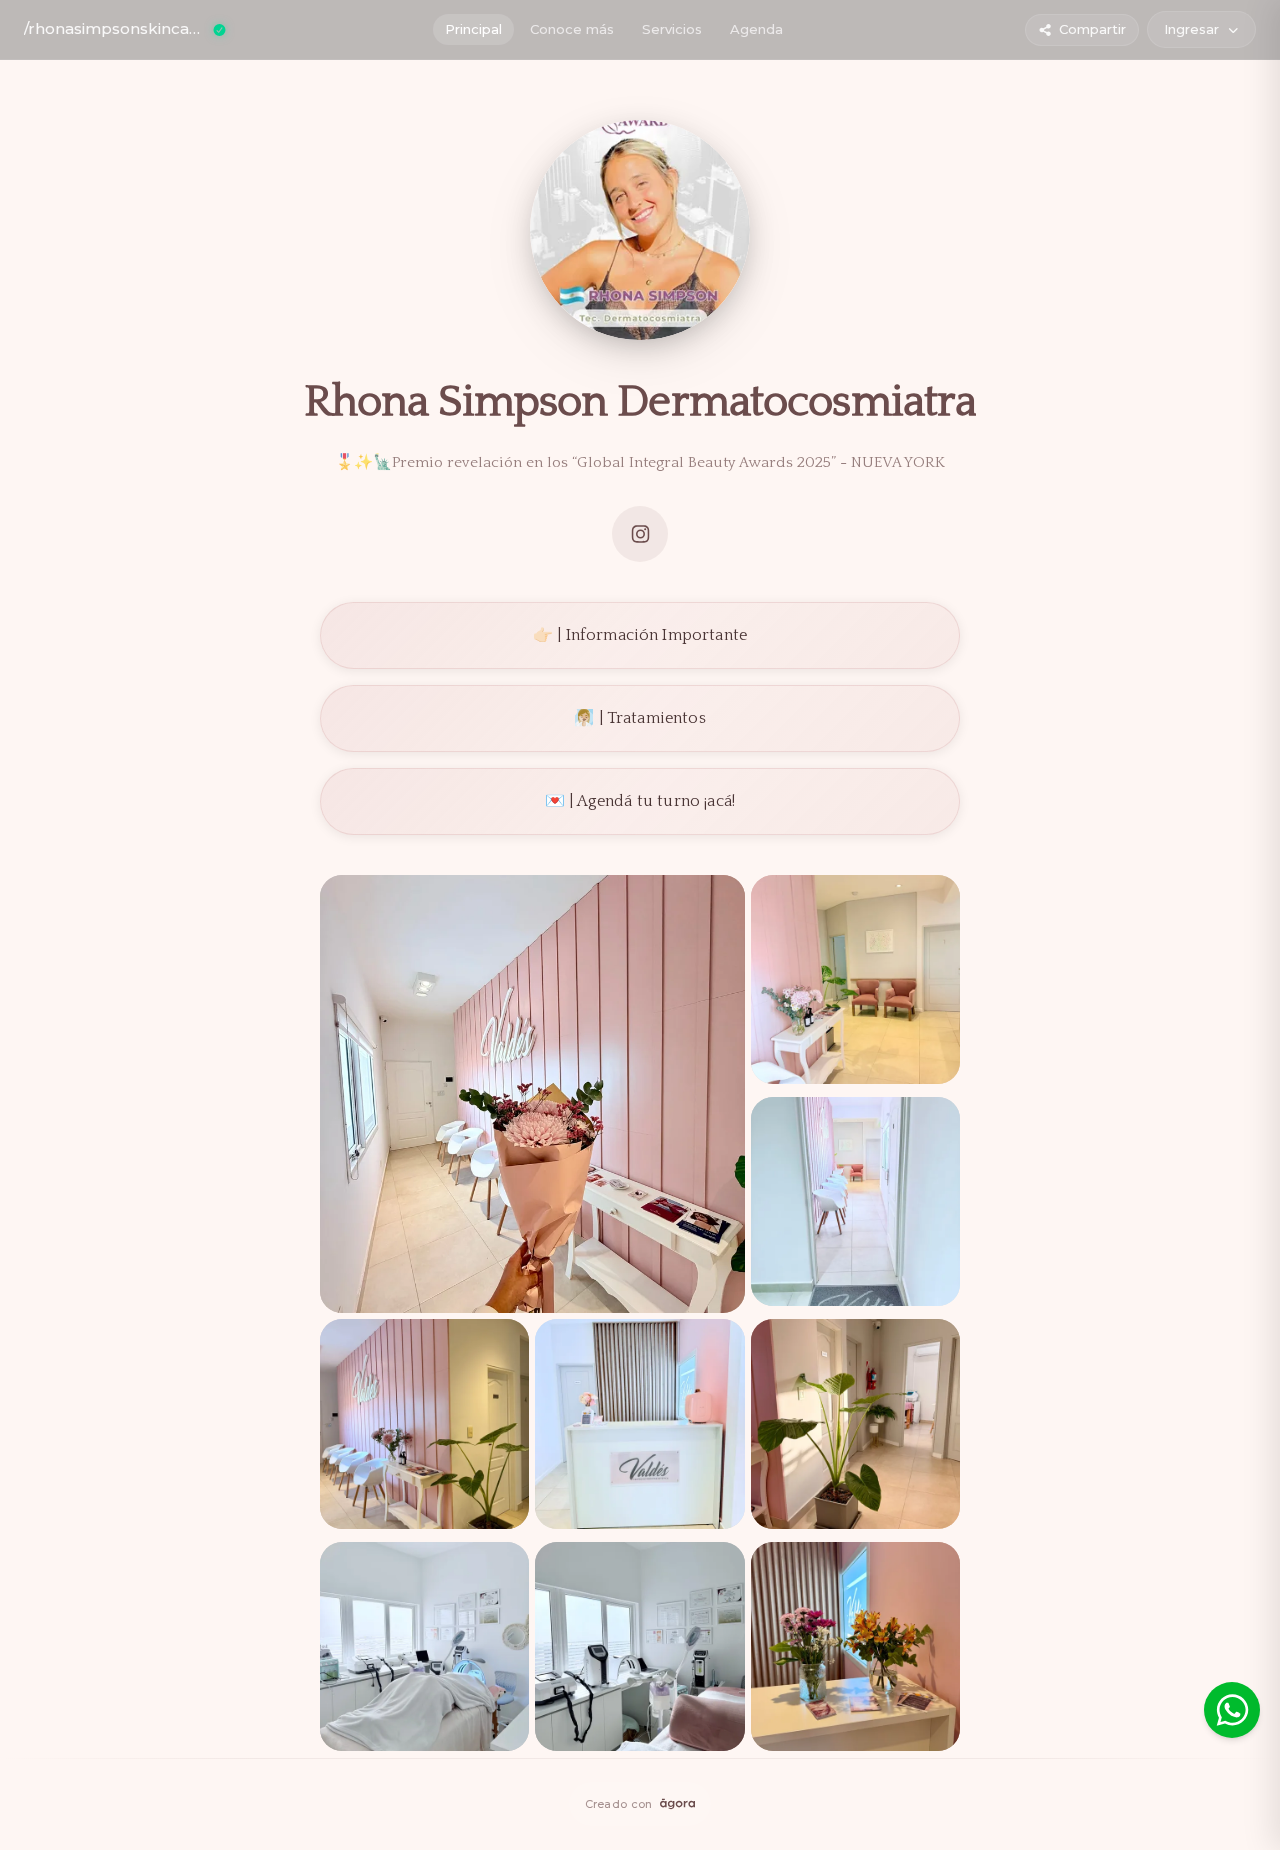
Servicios (672, 29)
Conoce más (572, 29)
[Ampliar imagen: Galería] (532, 1094)
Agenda (756, 29)
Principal (473, 29)
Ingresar (1191, 29)
